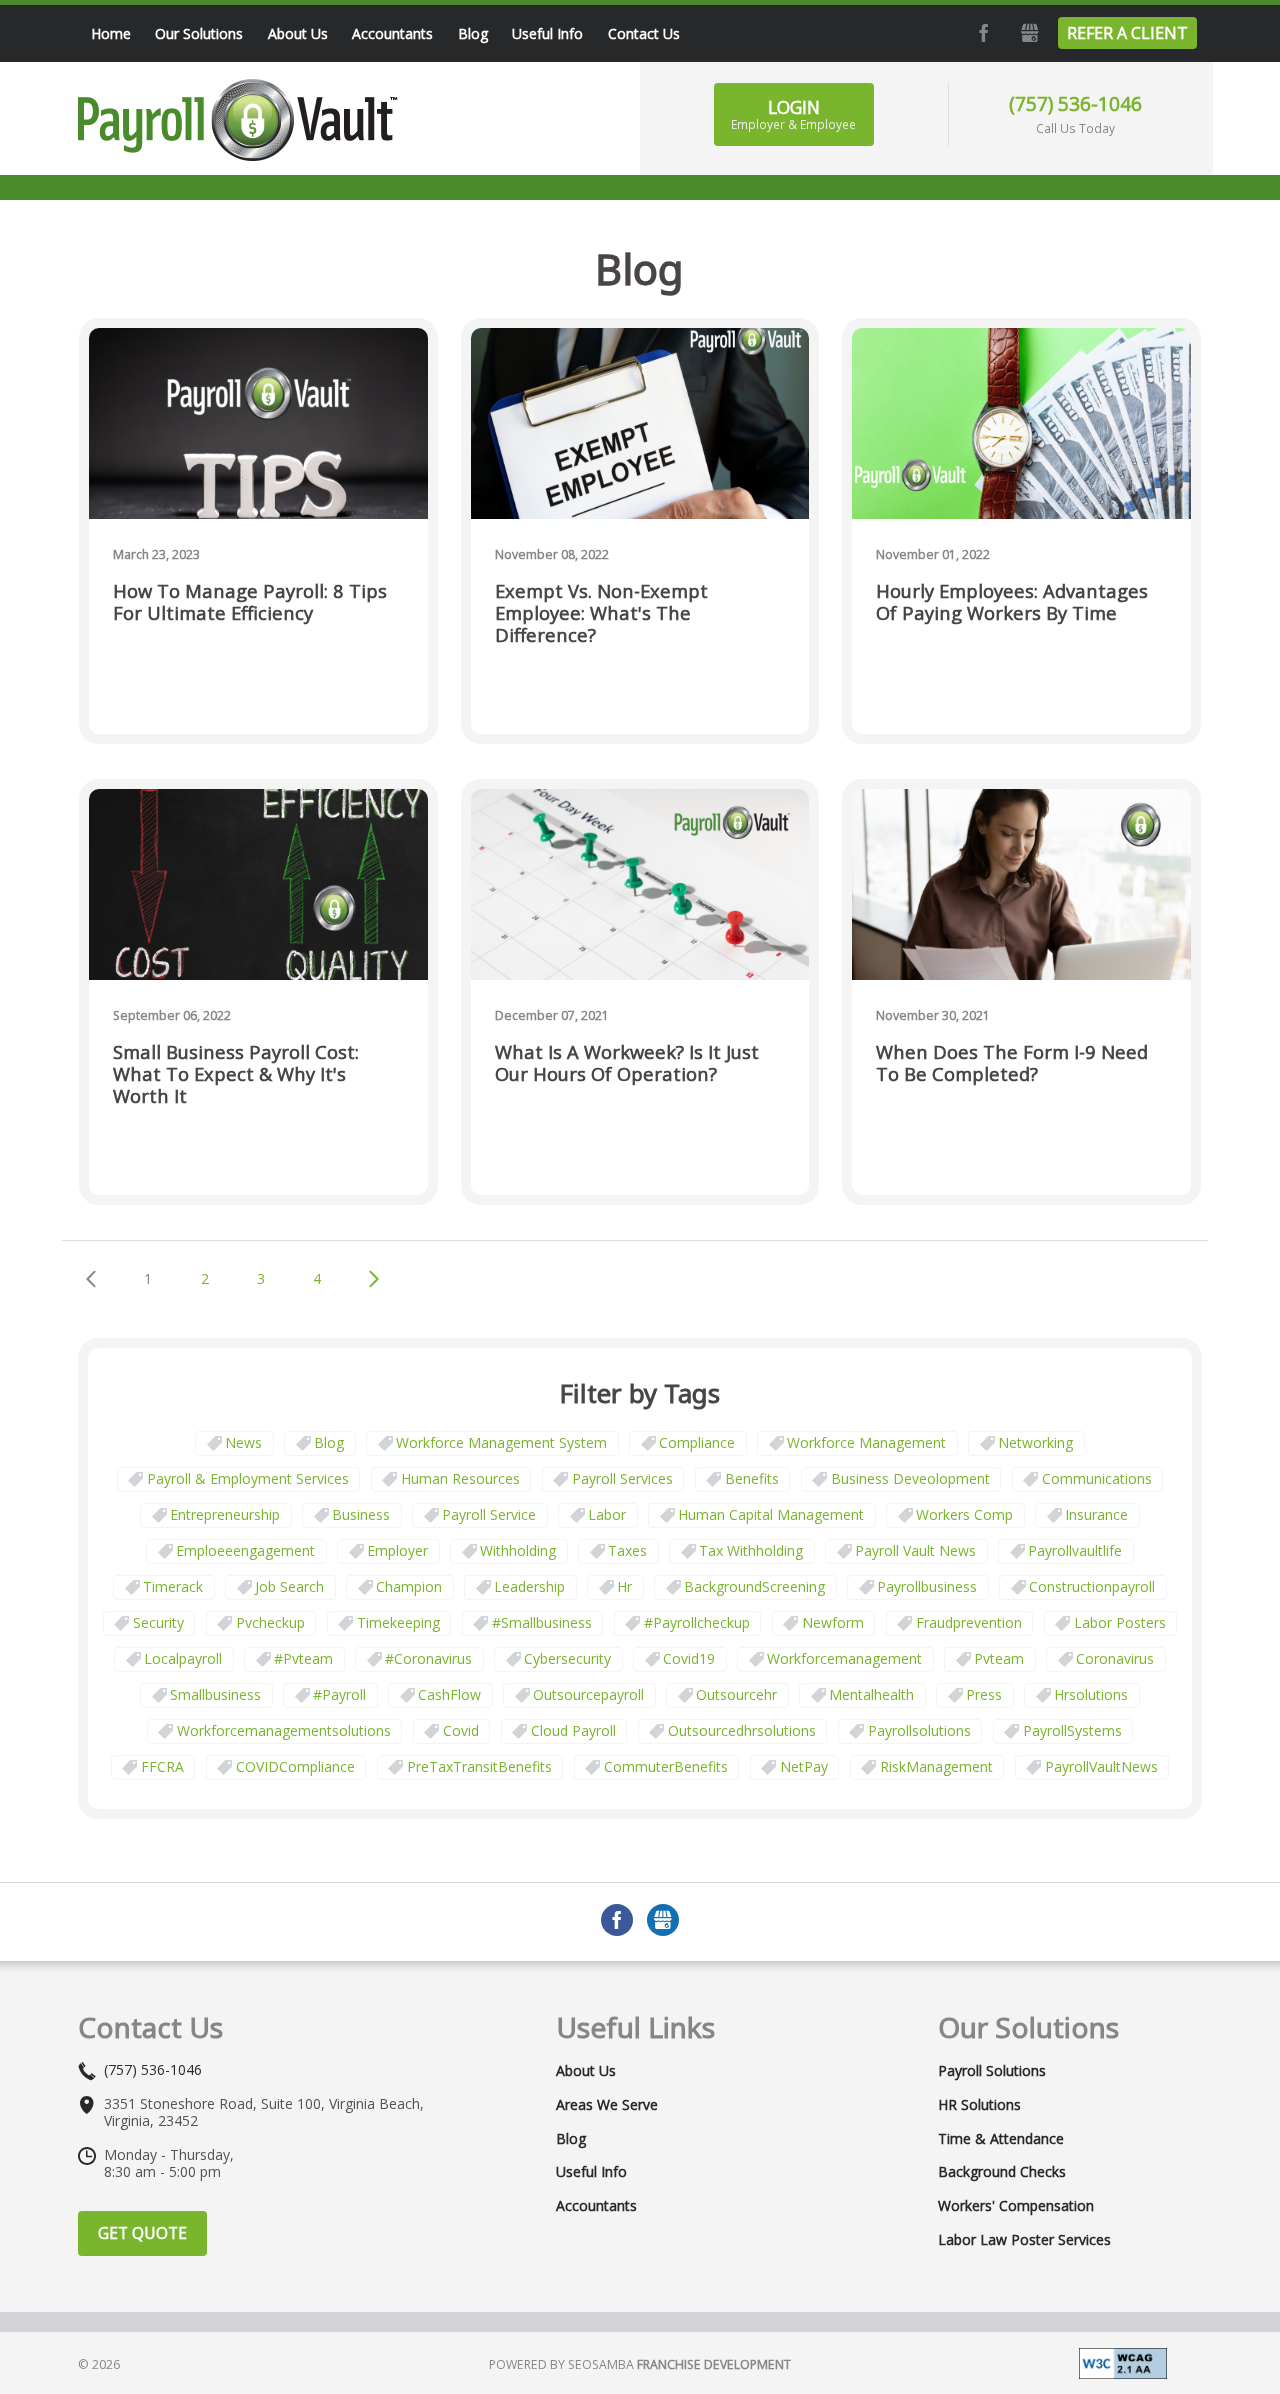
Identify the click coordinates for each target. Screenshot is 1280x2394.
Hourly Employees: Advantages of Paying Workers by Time (1012, 602)
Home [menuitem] (111, 33)
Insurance (1096, 1514)
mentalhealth (871, 1694)
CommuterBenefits (666, 1766)
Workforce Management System (501, 1442)
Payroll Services (622, 1478)
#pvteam (303, 1658)
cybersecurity (567, 1658)
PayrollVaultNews (1101, 1766)
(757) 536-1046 (1075, 103)
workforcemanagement (844, 1658)
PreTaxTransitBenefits (479, 1766)
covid (461, 1730)
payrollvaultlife (1075, 1550)
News (243, 1442)
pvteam (999, 1658)
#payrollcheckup (697, 1622)
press (984, 1694)
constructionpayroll (1092, 1586)
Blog (329, 1442)
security (158, 1622)
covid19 (689, 1658)
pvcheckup (270, 1622)
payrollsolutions (919, 1730)
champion (409, 1586)
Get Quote (142, 2233)
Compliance (697, 1442)
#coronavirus (428, 1658)
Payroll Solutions (992, 2071)
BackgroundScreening (754, 1586)
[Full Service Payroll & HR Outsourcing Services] (238, 120)
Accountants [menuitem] (392, 33)
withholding (518, 1550)
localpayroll (183, 1658)
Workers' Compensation (1016, 2206)
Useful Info (591, 2172)
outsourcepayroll (588, 1694)
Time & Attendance (1001, 2139)
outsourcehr (736, 1694)
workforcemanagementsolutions (284, 1730)
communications (1097, 1478)
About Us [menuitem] (298, 33)
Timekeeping (398, 1622)
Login (793, 114)
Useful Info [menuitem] (547, 33)
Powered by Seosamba (640, 2364)
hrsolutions (1091, 1694)
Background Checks (1002, 2172)
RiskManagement (936, 1766)
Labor (607, 1514)
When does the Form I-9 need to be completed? (1012, 1063)
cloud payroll (573, 1730)
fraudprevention (969, 1622)
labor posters (1120, 1622)
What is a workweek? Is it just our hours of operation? (627, 1063)
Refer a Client (1127, 33)
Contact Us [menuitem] (644, 33)
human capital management (771, 1514)
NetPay (804, 1766)
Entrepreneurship (225, 1514)
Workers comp (964, 1514)
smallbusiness (215, 1694)
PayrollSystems (1072, 1730)
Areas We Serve (607, 2105)
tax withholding (751, 1550)
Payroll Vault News (915, 1550)
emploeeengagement (245, 1550)
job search (289, 1586)
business (361, 1514)
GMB (1028, 33)
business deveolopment (910, 1478)
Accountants (596, 2206)
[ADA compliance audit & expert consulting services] (1123, 2361)
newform (833, 1622)
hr (624, 1586)
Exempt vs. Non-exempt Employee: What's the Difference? (601, 613)
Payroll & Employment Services (248, 1478)
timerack (173, 1586)
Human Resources (460, 1478)
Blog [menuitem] (473, 33)
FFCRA (162, 1766)
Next (375, 1279)
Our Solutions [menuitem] (199, 33)
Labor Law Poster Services (1024, 2240)
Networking (1035, 1442)
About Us (586, 2071)
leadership (529, 1586)
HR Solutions (979, 2105)
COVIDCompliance (295, 1766)
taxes (627, 1550)
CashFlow (449, 1694)
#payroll (339, 1694)
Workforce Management (866, 1442)
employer (397, 1550)
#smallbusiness (542, 1622)
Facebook (982, 33)
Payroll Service (489, 1514)
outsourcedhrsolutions (742, 1730)
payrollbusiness (927, 1586)
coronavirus (1115, 1658)
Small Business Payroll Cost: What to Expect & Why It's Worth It (236, 1074)
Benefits (752, 1478)
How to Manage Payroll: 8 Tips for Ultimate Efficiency (250, 602)
